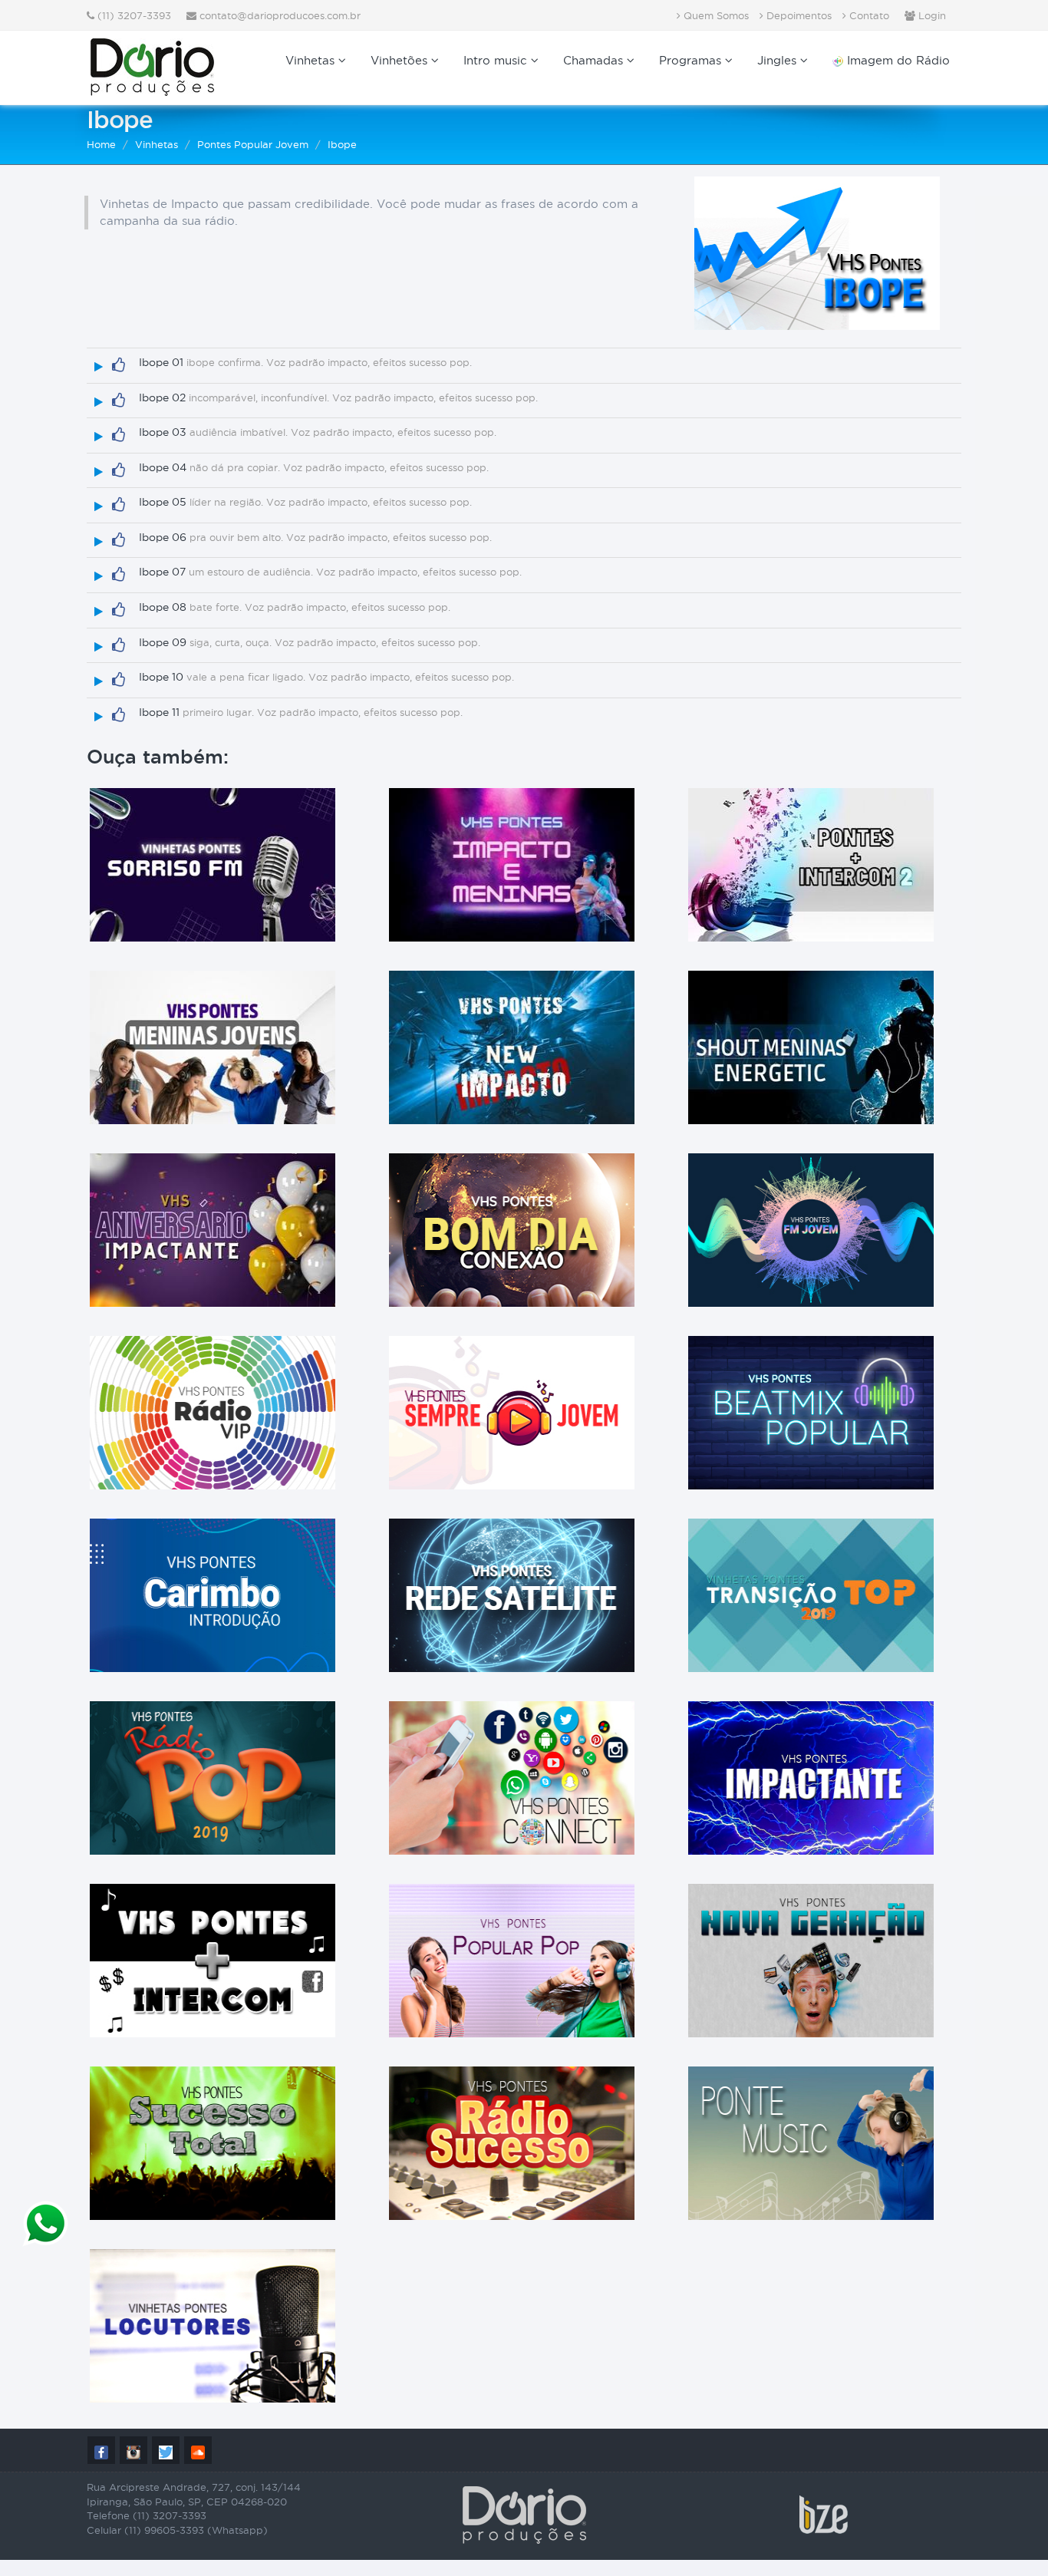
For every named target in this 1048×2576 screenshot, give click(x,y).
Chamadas (595, 60)
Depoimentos (798, 15)
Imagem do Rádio (896, 60)
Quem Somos (715, 15)
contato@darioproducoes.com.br (280, 15)
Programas (692, 60)
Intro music (497, 60)
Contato (868, 15)
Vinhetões (401, 60)
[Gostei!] (119, 365)
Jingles (779, 60)
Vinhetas (312, 60)
